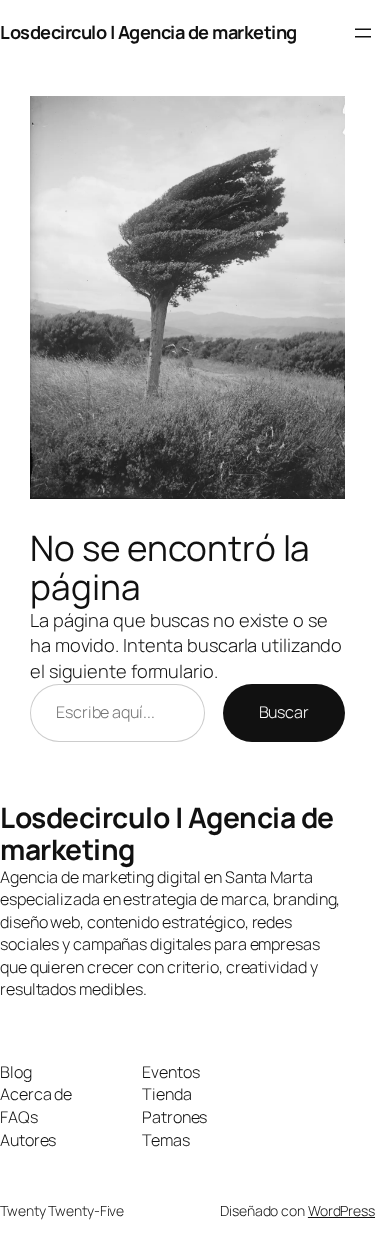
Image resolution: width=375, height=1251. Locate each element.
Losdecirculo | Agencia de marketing (148, 32)
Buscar (284, 712)
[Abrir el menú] (363, 33)
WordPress (341, 1210)
